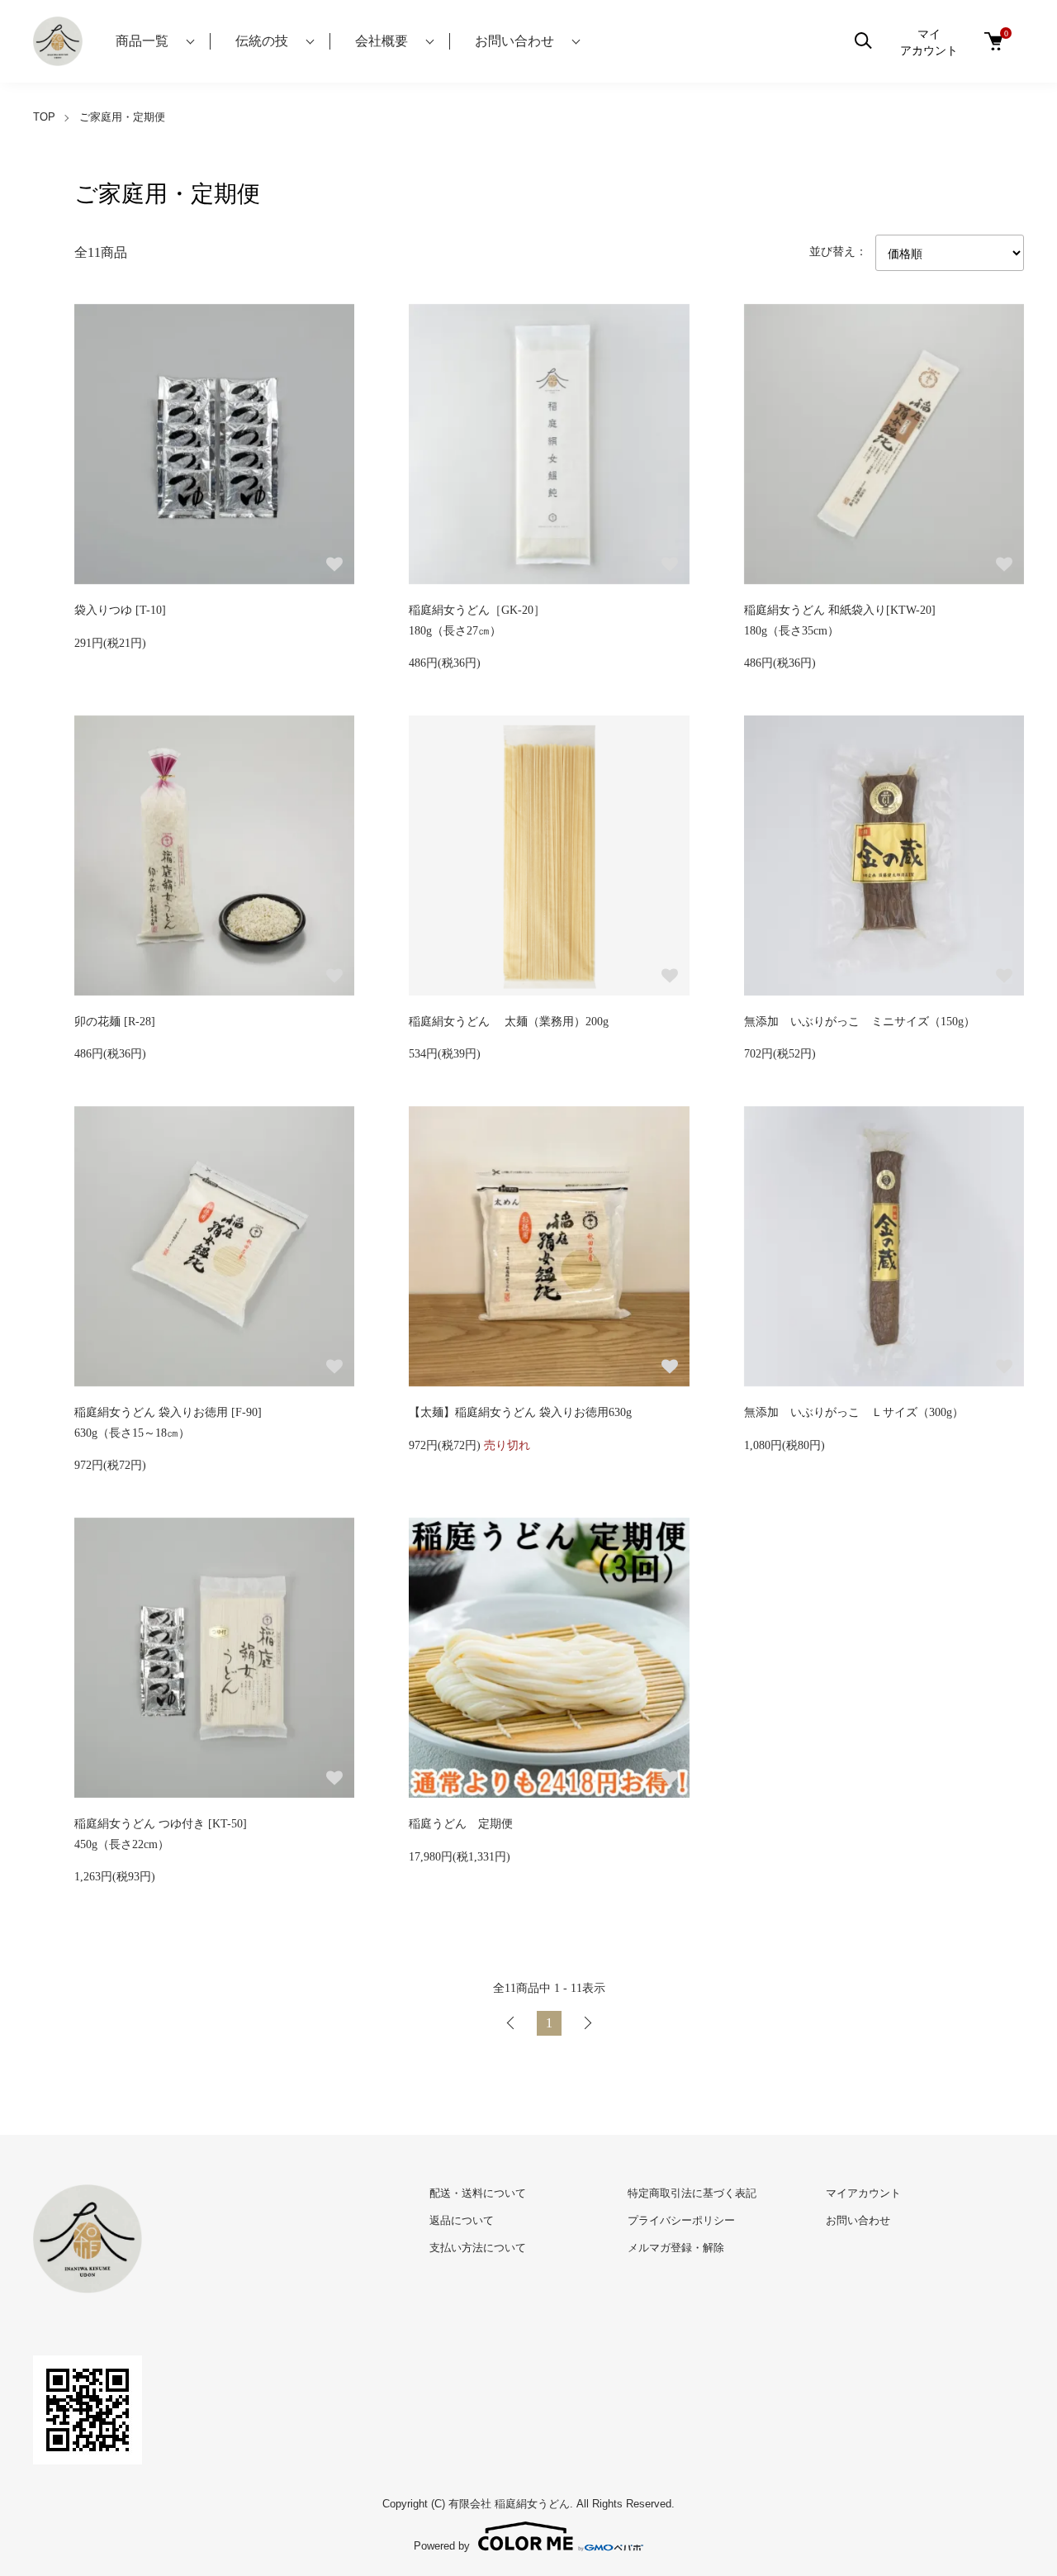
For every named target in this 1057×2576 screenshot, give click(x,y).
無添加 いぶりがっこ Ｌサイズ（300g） (854, 1412)
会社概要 (382, 41)
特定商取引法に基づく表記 (692, 2193)
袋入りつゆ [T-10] (120, 610)
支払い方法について (478, 2248)
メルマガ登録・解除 (676, 2248)
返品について (462, 2220)
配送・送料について (478, 2193)
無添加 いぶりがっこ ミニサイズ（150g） (860, 1022)
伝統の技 (262, 41)
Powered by (442, 2545)
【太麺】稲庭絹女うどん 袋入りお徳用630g (520, 1412)
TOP (44, 117)
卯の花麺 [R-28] (115, 1022)
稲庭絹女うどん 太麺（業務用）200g (509, 1022)
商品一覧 (142, 41)
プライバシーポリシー (681, 2220)
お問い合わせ (514, 41)
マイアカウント (929, 41)
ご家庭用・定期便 (122, 117)
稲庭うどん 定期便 (461, 1824)
